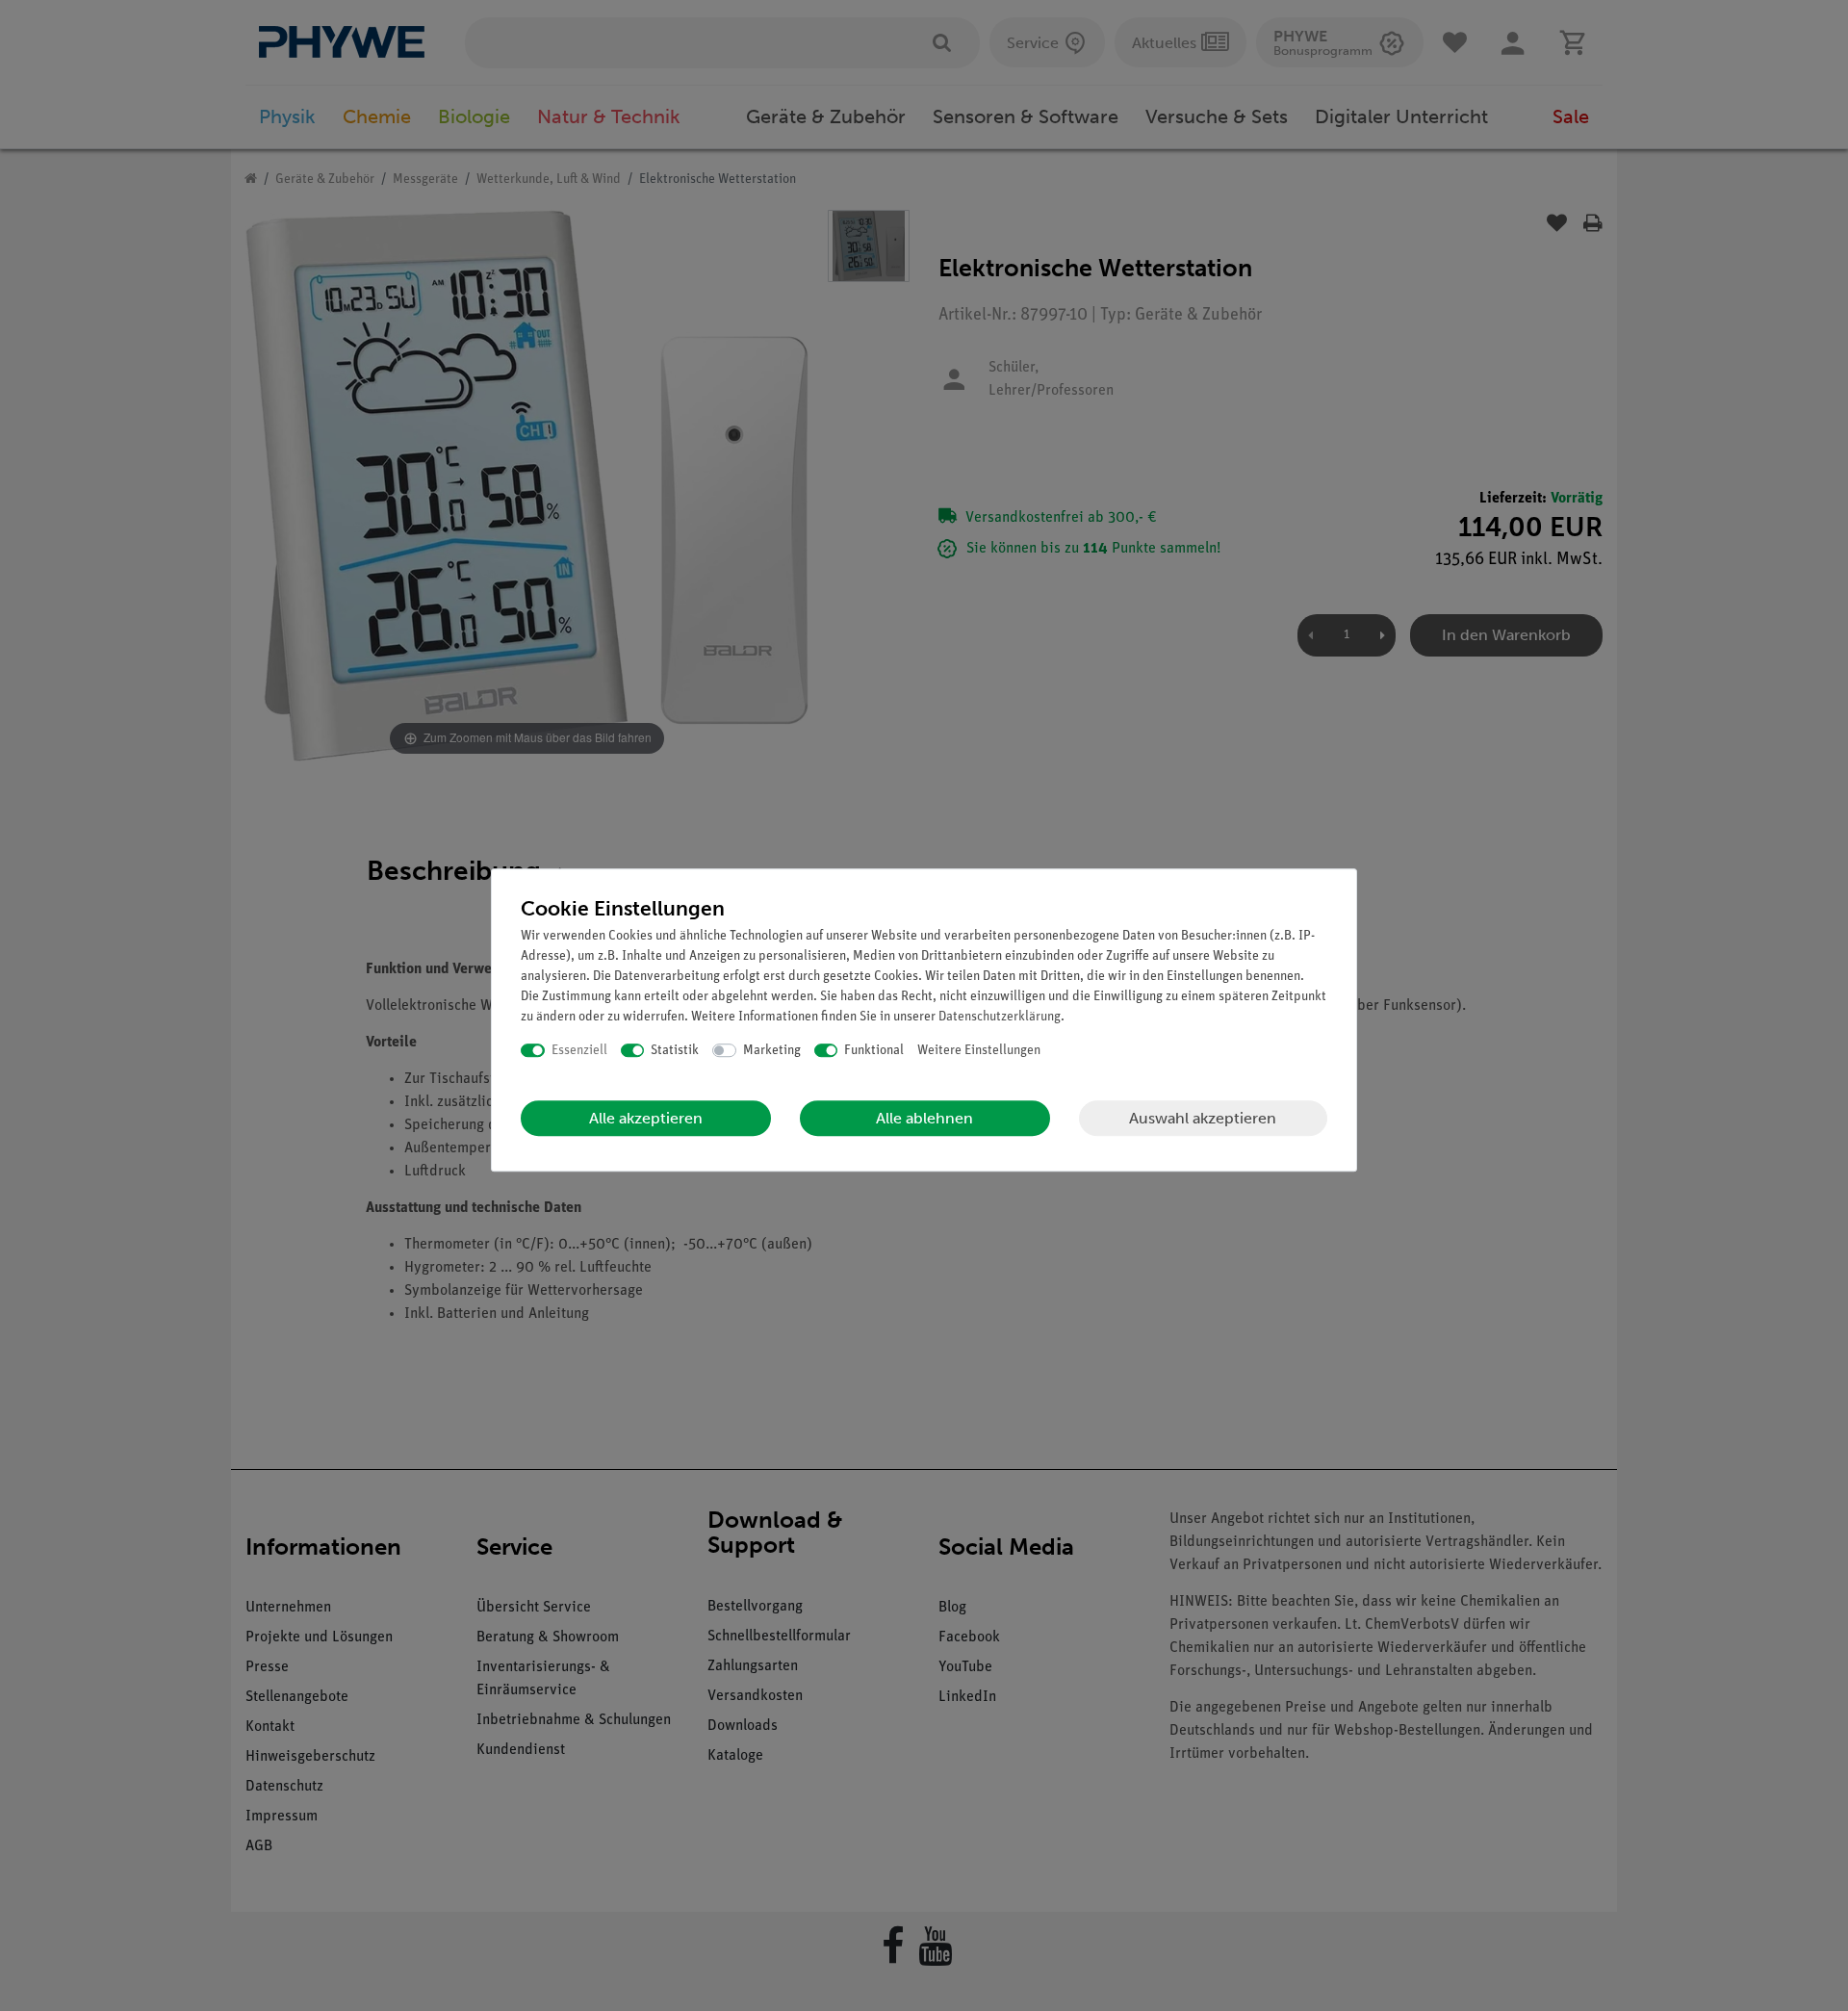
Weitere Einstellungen (979, 1051)
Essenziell (579, 1051)
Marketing (772, 1051)
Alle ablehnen (924, 1118)
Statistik (675, 1051)
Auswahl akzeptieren (1203, 1118)
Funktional (874, 1051)
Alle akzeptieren (646, 1118)
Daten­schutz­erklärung (1000, 1017)
